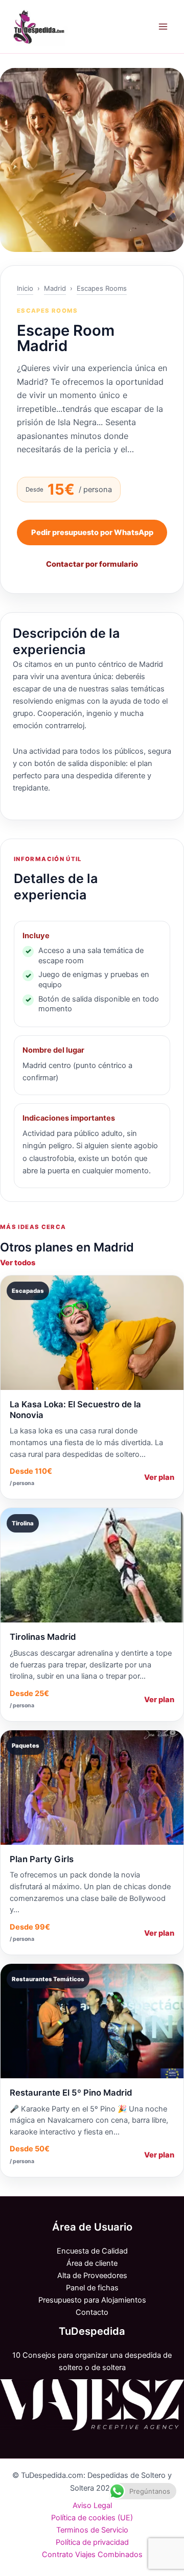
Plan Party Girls (42, 1859)
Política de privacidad (92, 2542)
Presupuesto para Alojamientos (92, 2300)
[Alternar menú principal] (163, 27)
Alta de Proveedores (92, 2276)
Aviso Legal (92, 2505)
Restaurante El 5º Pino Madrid (71, 2093)
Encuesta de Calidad (92, 2251)
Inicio (25, 288)
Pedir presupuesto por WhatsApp (92, 532)
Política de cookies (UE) (92, 2518)
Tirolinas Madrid (43, 1637)
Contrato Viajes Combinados (92, 2555)
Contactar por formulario (92, 564)
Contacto (92, 2312)
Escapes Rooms (102, 288)
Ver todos (18, 1263)
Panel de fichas (92, 2288)
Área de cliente (92, 2263)
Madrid (55, 288)
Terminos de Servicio (92, 2530)
